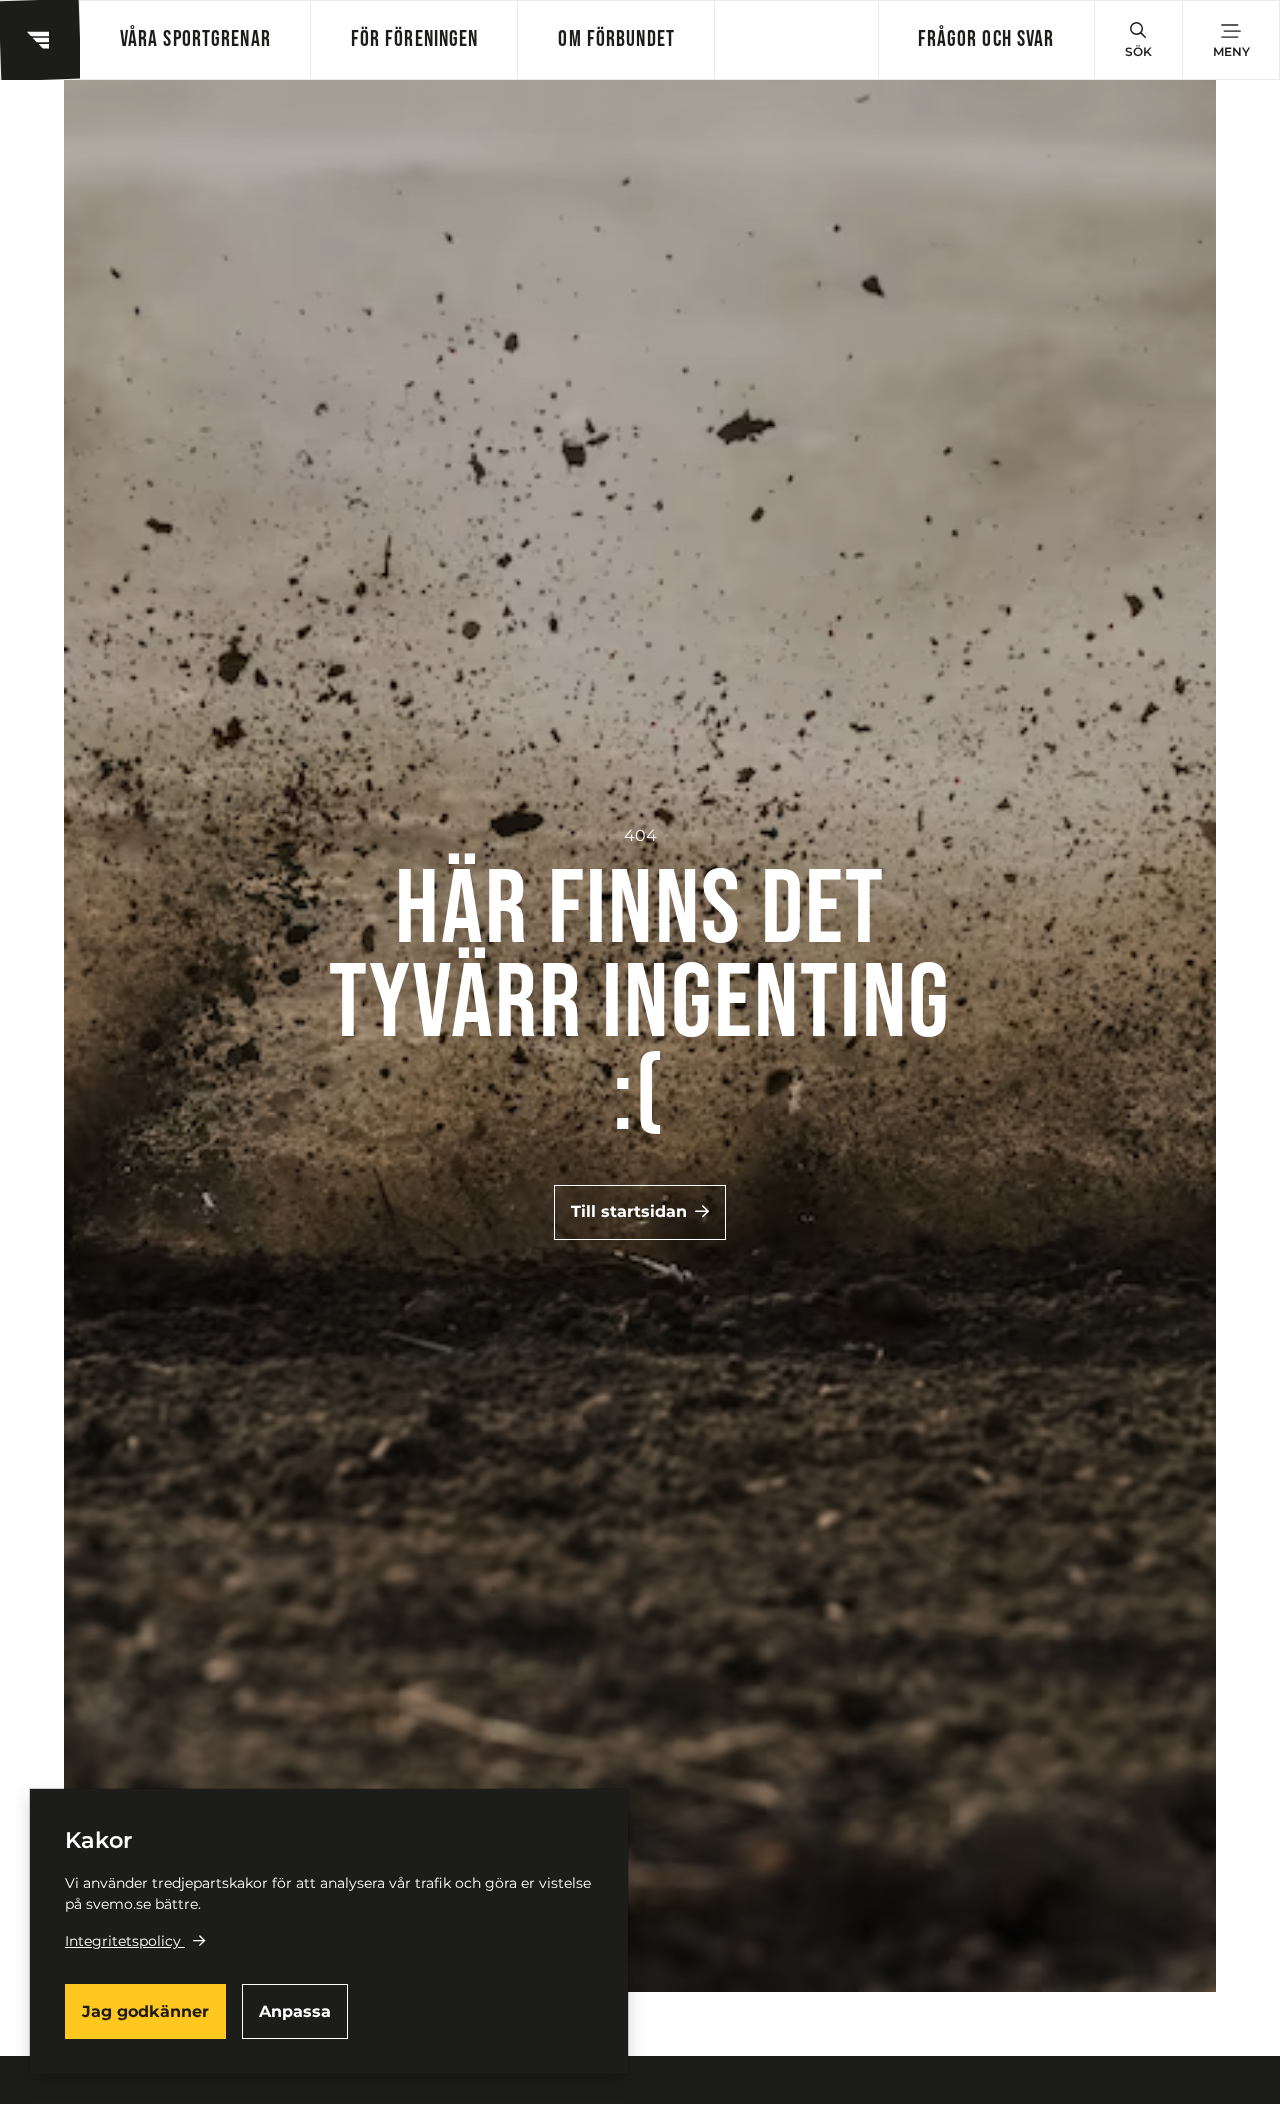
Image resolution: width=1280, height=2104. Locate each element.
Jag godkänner (145, 2011)
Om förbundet (616, 39)
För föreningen (415, 39)
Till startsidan (629, 1211)
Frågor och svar (986, 39)
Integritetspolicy (123, 1941)
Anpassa (295, 2011)
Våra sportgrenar (195, 39)
